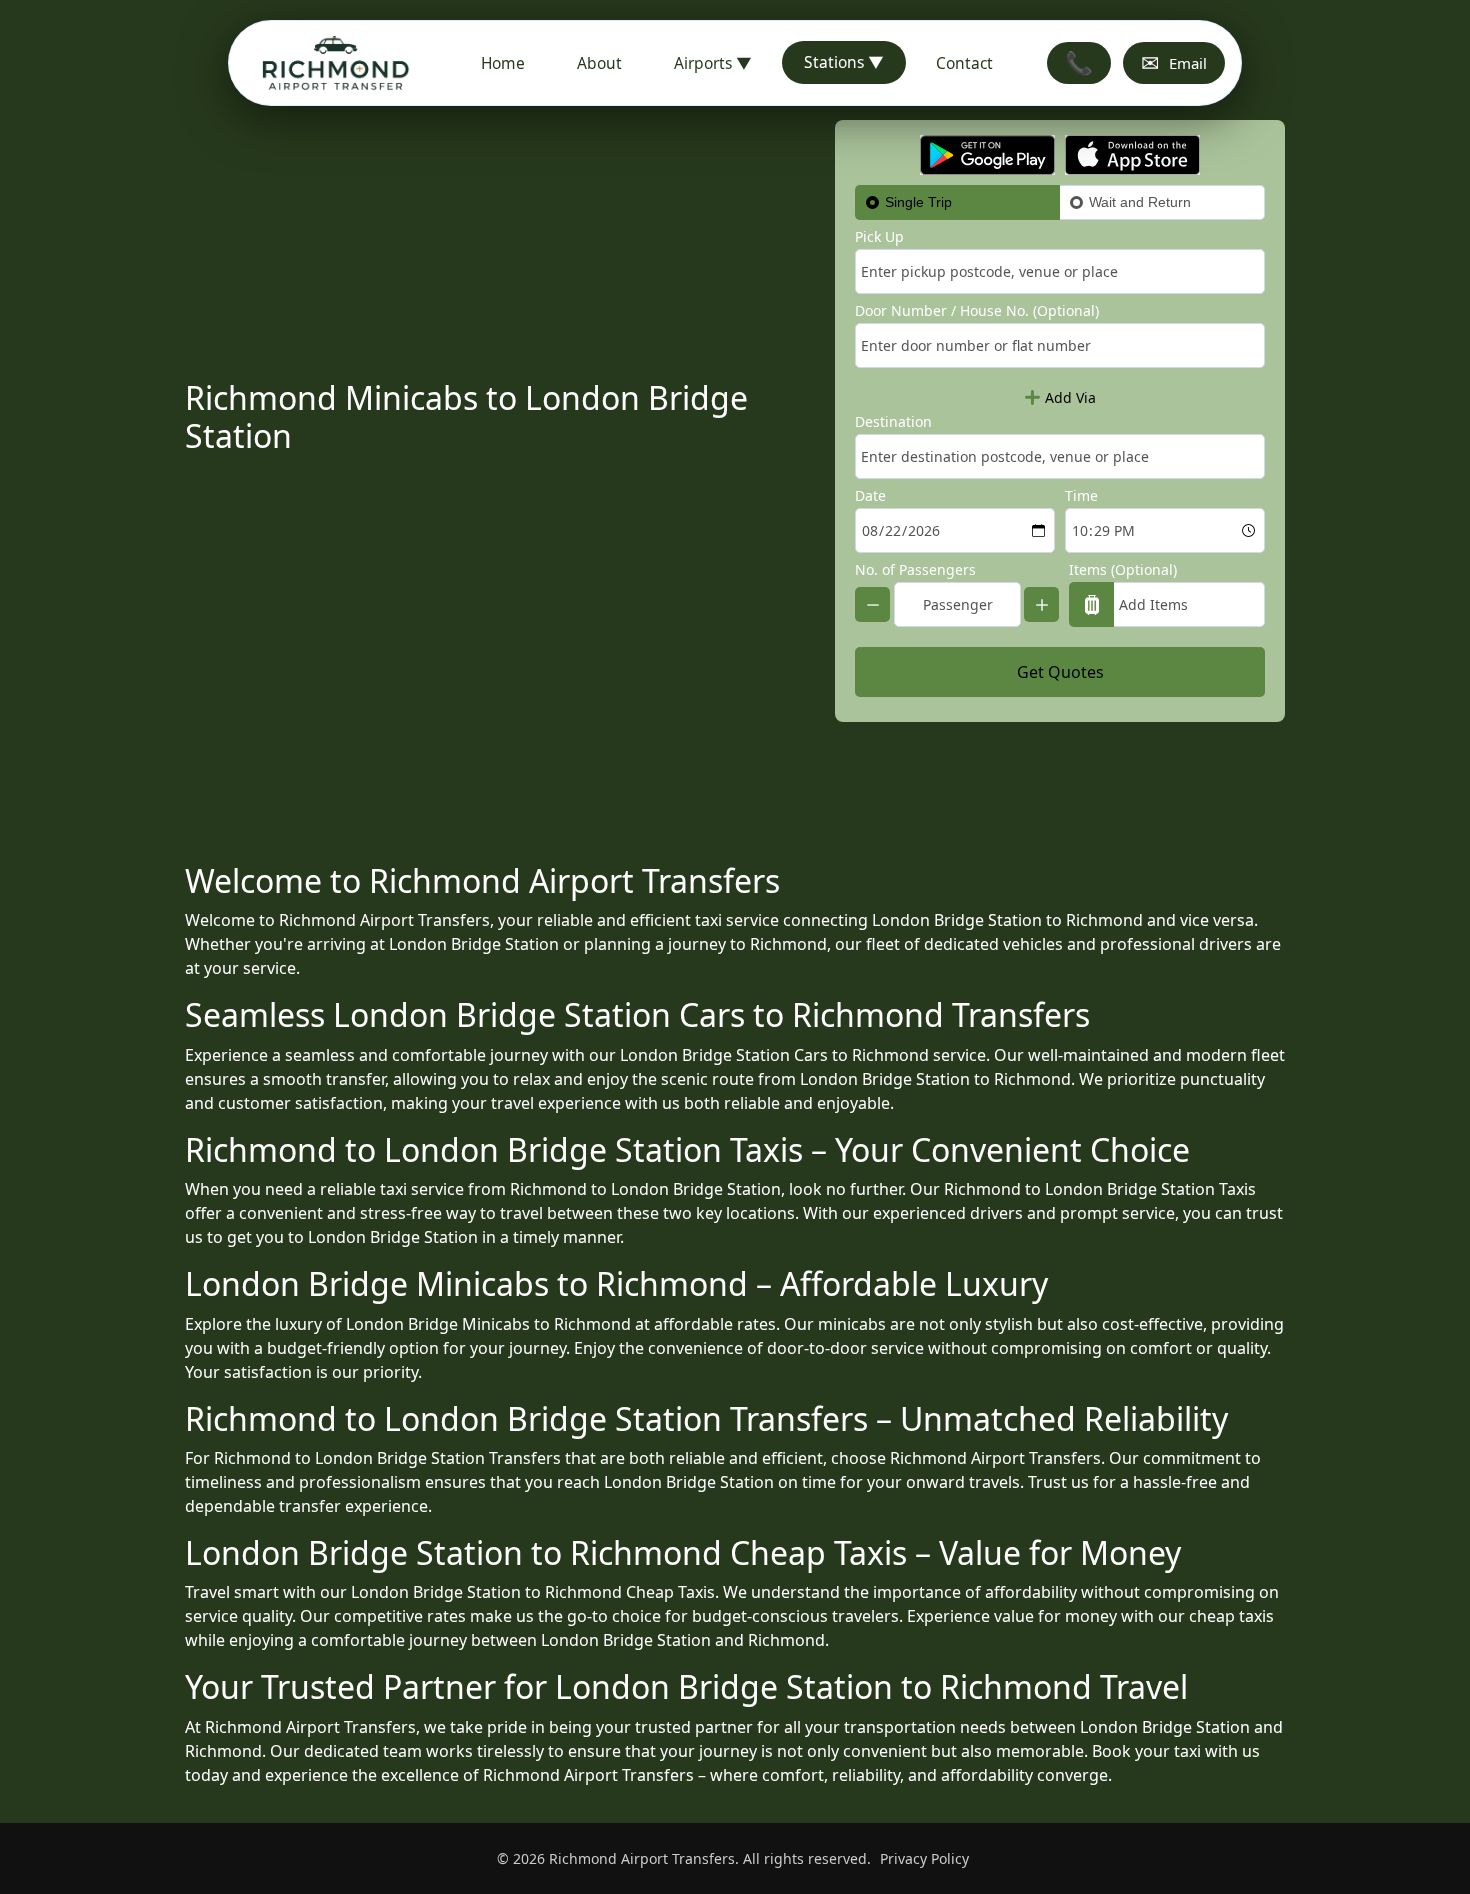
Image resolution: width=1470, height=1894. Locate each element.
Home (503, 63)
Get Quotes (1060, 672)
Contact (964, 63)
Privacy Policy (924, 1858)
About (599, 63)
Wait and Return (1140, 202)
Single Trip (918, 202)
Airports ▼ (713, 63)
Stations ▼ (844, 62)
